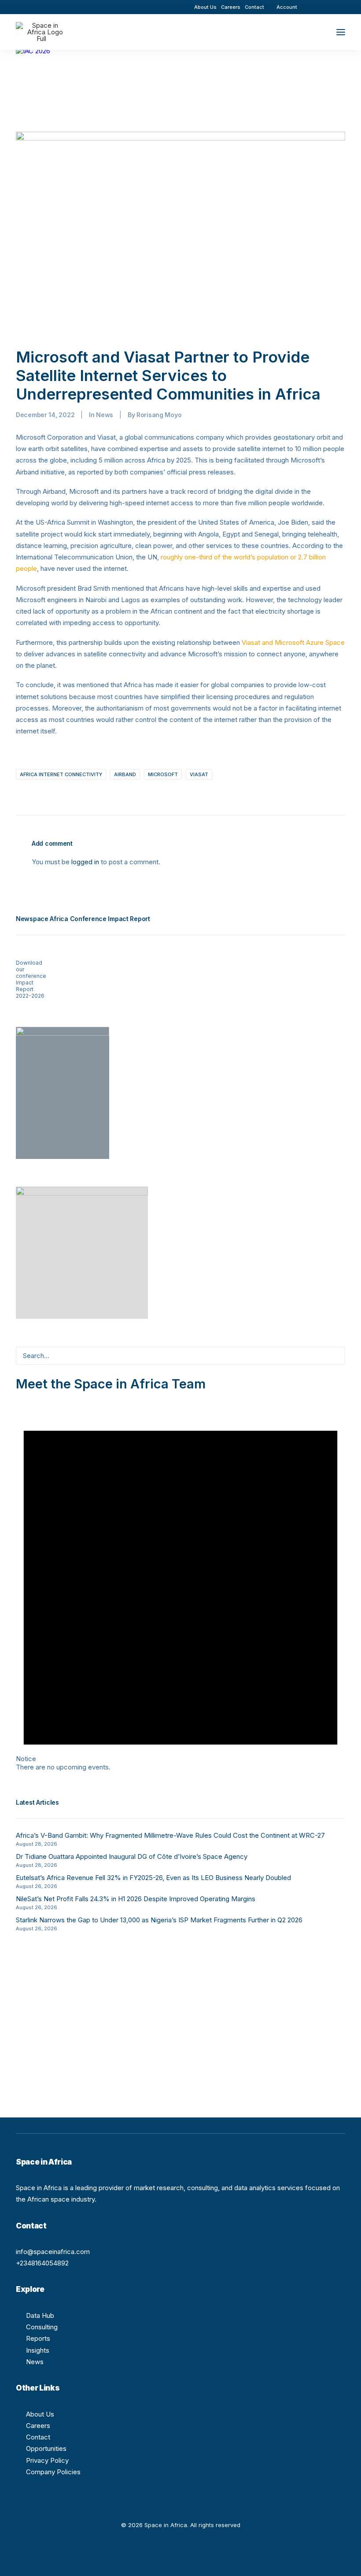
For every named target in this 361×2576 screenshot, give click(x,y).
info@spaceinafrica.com (53, 2252)
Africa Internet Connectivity (61, 774)
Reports (38, 2338)
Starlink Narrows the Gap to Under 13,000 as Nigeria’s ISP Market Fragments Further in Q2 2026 (159, 1920)
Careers (231, 7)
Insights (38, 2350)
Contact (254, 7)
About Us (205, 7)
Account (287, 7)
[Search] (315, 32)
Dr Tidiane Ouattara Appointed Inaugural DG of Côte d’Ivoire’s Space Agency (132, 1856)
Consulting (42, 2327)
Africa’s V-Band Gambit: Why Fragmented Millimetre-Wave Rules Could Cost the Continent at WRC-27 (170, 1835)
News (105, 415)
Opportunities (46, 2448)
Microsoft (163, 774)
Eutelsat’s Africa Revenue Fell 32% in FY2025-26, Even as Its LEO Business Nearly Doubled (153, 1878)
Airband (125, 774)
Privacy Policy (47, 2460)
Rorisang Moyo (159, 415)
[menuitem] (205, 7)
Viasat (199, 774)
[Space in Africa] (41, 32)
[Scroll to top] (344, 2559)
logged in (85, 862)
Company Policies (53, 2472)
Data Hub (40, 2315)
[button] (317, 7)
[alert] (180, 1581)
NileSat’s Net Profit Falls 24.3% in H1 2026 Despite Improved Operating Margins (136, 1899)
